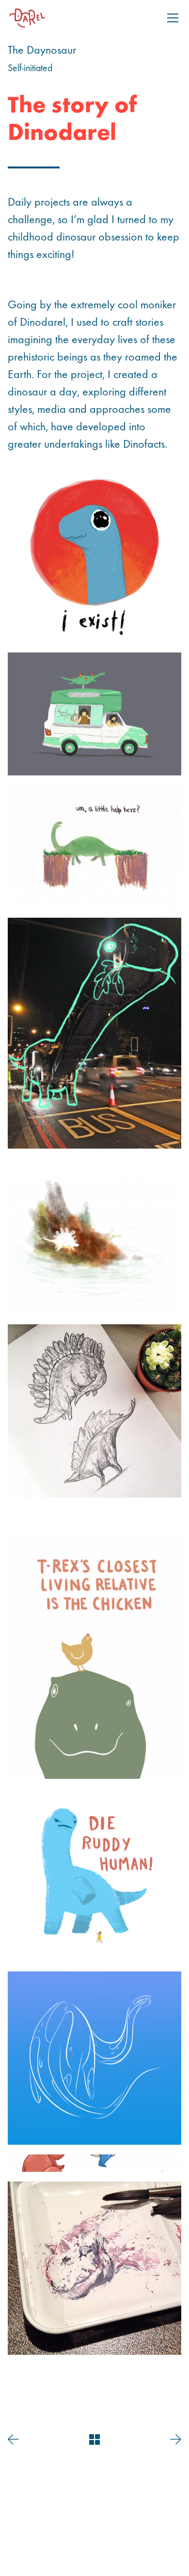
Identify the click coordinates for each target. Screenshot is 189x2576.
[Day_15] (94, 1236)
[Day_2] (94, 556)
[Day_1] (94, 847)
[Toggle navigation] (173, 18)
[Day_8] (94, 1033)
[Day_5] (94, 2268)
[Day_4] (94, 714)
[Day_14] (94, 2373)
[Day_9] (94, 2163)
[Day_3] (94, 1411)
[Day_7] (94, 1657)
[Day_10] (94, 1875)
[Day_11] (94, 1516)
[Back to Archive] (94, 2440)
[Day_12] (94, 2058)
